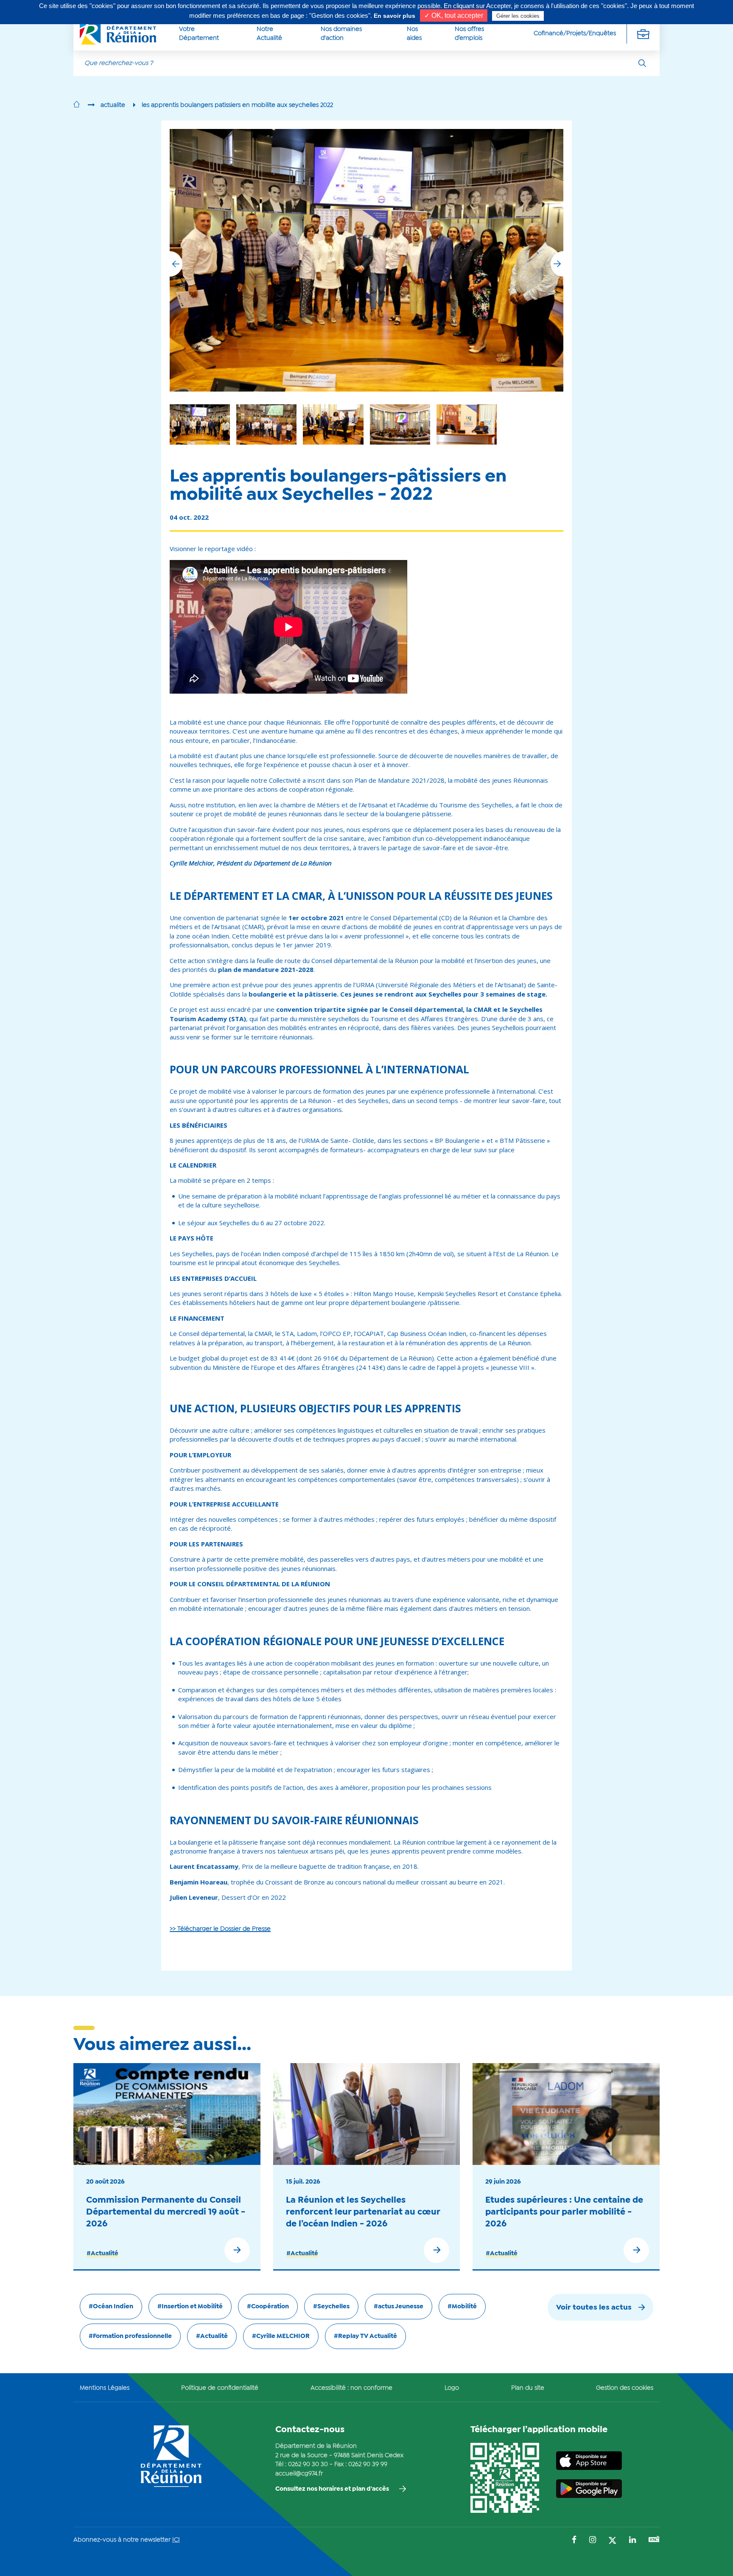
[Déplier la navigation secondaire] (643, 34)
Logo (452, 2388)
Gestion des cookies (625, 2388)
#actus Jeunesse (399, 2307)
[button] (557, 264)
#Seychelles (331, 2307)
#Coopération (268, 2307)
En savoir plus (394, 16)
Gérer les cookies (518, 16)
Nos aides (414, 34)
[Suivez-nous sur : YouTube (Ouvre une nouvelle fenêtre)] (654, 2540)
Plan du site (528, 2388)
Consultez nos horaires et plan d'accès (332, 2489)
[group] (400, 424)
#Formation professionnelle (130, 2336)
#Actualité (102, 2254)
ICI (176, 2540)
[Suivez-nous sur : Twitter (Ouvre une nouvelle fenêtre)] (613, 2541)
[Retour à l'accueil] (77, 105)
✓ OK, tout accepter (454, 15)
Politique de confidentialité (220, 2388)
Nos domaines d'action (341, 34)
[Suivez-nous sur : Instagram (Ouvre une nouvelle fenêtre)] (593, 2541)
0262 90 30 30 (308, 2464)
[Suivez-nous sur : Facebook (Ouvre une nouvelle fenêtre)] (574, 2541)
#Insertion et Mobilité (190, 2307)
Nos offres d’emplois (469, 34)
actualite (113, 105)
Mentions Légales (105, 2388)
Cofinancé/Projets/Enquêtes (575, 34)
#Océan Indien (111, 2307)
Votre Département (199, 34)
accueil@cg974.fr (299, 2474)
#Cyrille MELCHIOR (281, 2336)
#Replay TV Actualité (365, 2336)
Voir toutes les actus (594, 2308)
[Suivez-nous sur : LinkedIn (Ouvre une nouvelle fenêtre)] (632, 2541)
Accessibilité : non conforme (351, 2388)
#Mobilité (462, 2307)
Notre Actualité (269, 34)
